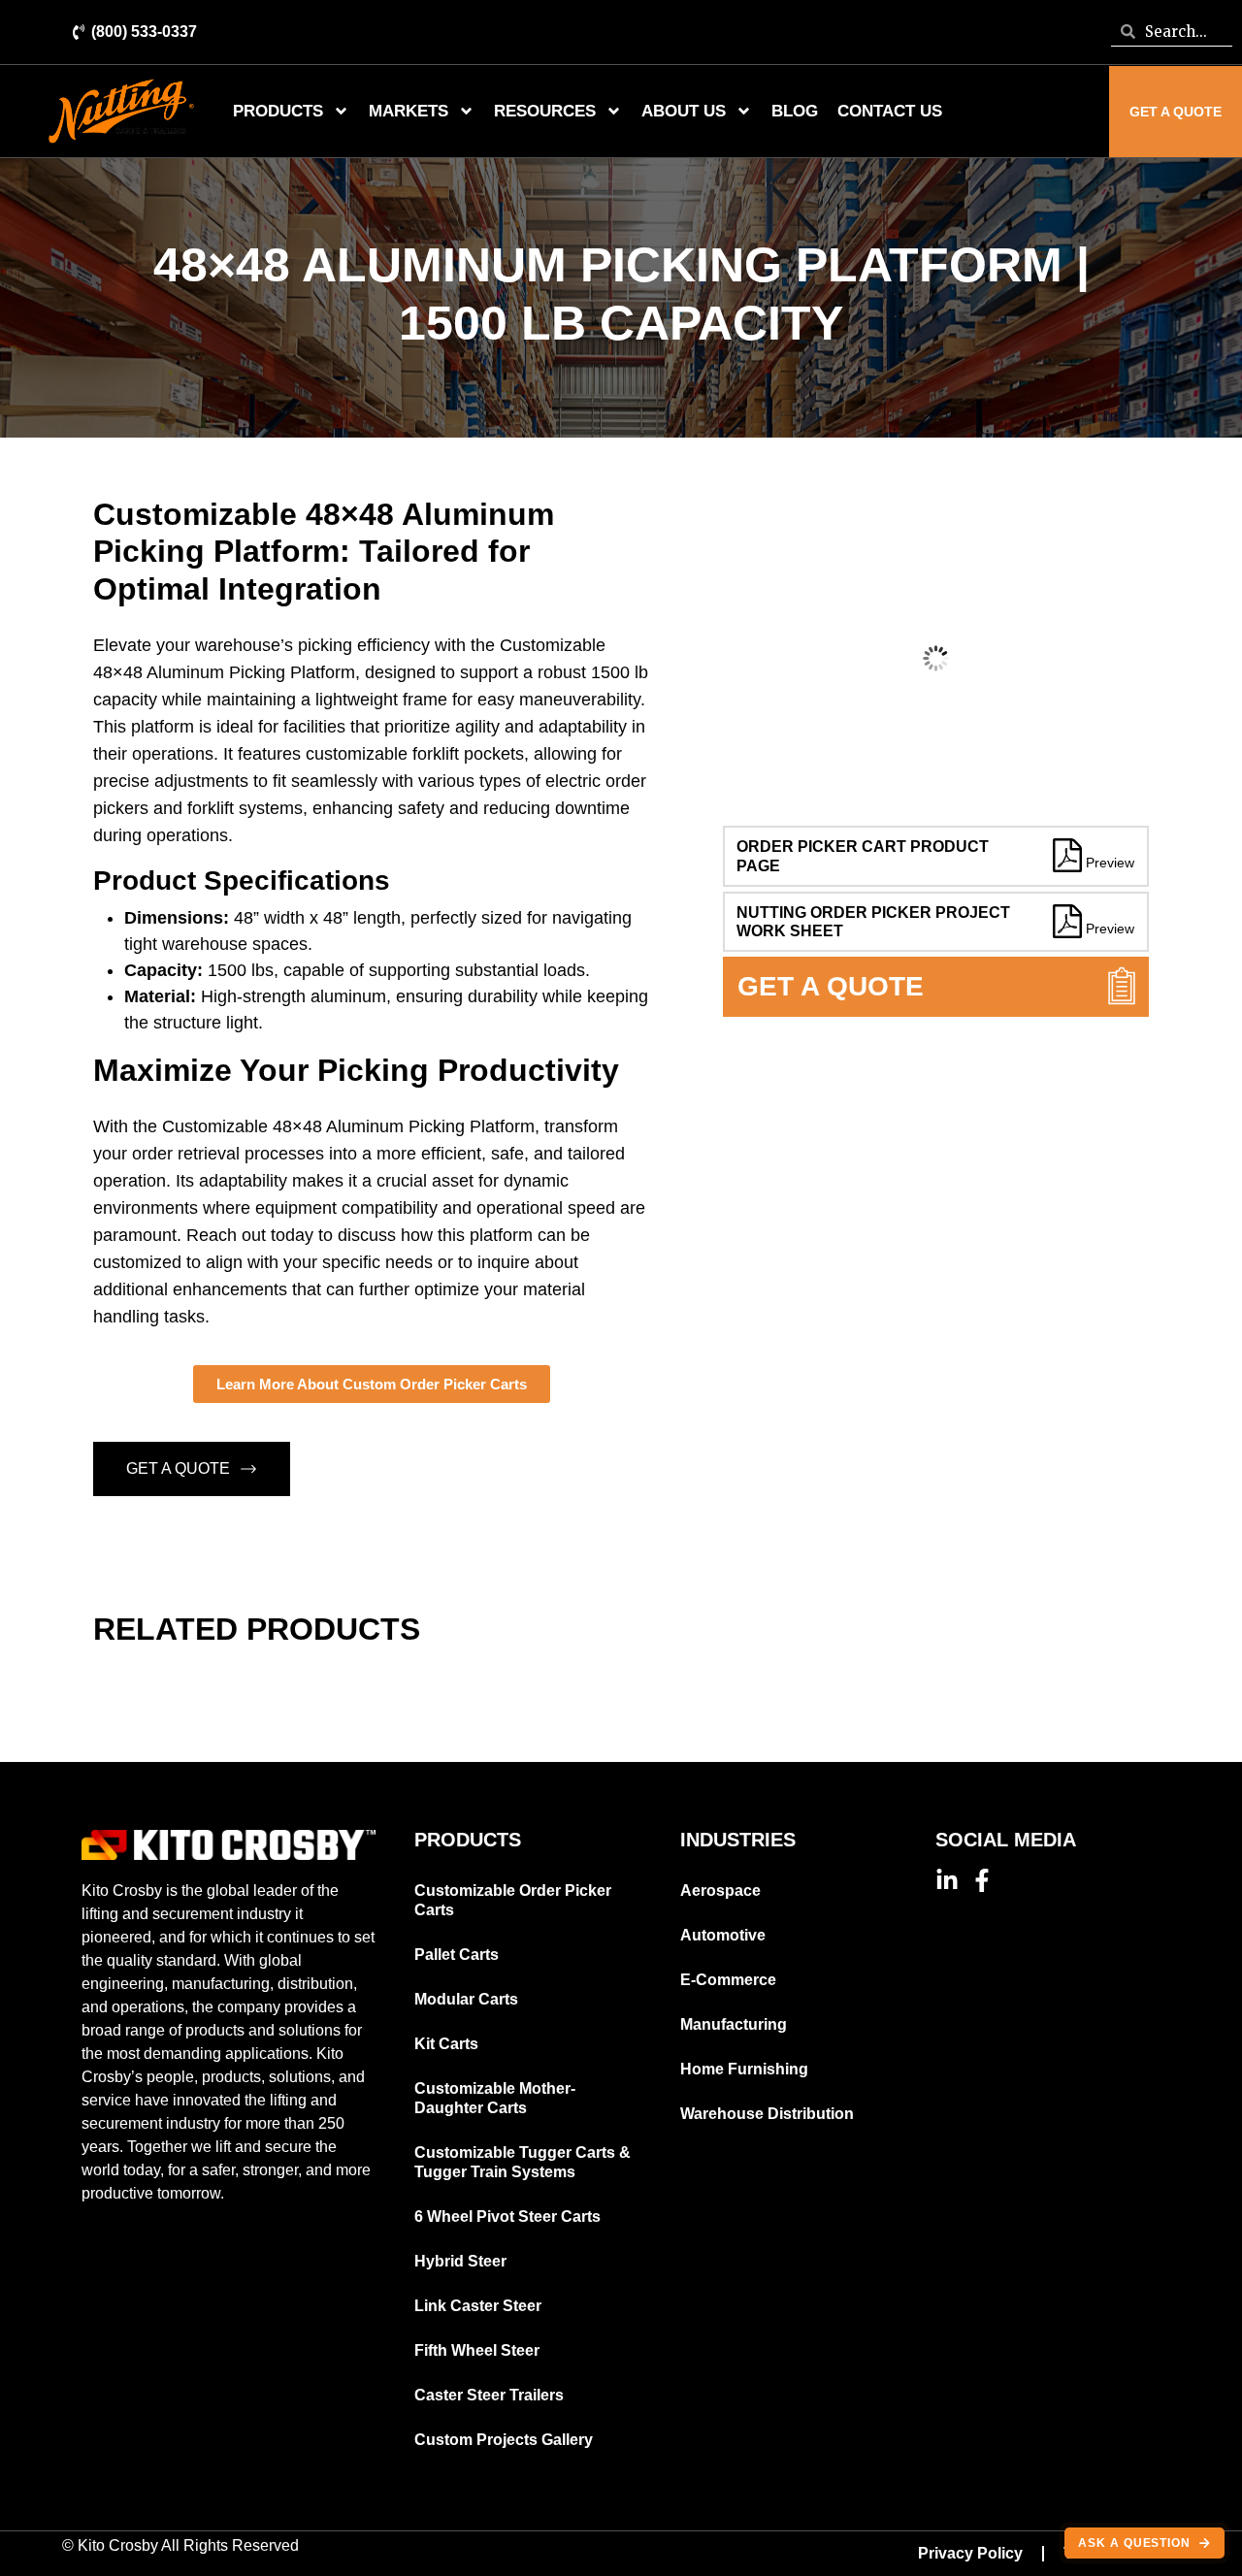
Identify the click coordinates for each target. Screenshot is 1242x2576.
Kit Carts (446, 2044)
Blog (795, 111)
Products (278, 111)
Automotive (723, 1935)
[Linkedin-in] (947, 1880)
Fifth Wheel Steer (477, 2350)
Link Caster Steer (478, 2306)
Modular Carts (466, 1999)
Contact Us (890, 111)
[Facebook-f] (982, 1880)
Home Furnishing (744, 2069)
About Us (684, 111)
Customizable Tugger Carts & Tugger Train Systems (523, 2162)
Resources (545, 111)
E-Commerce (728, 1980)
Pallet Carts (457, 1955)
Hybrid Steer (460, 2261)
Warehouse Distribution (767, 2114)
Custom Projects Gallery (504, 2440)
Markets (409, 111)
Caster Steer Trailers (489, 2395)
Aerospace (720, 1891)
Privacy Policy (970, 2553)
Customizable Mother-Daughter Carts (495, 2098)
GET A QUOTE (178, 1468)
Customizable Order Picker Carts (513, 1900)
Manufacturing (734, 2024)
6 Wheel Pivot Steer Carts (507, 2217)
